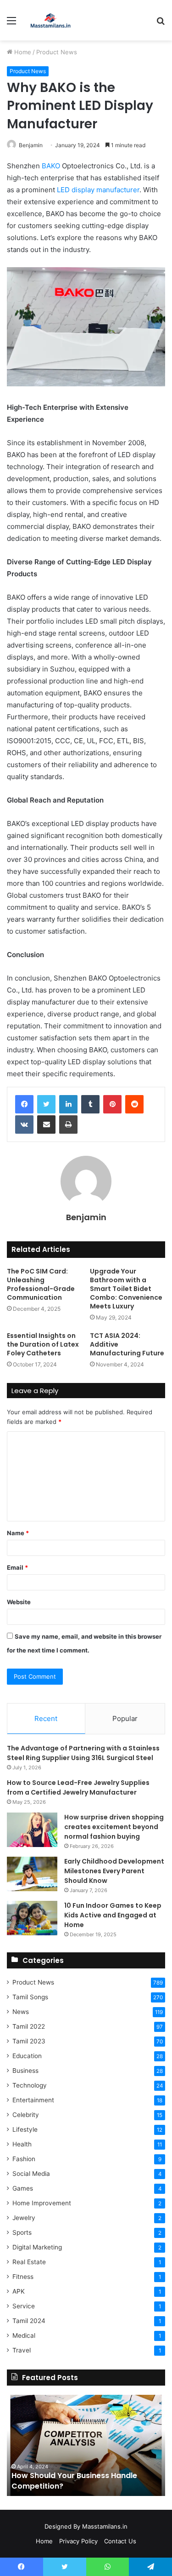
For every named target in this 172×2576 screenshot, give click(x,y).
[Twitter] (46, 1104)
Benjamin (31, 145)
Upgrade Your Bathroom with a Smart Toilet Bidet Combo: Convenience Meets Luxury (126, 1289)
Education (27, 2056)
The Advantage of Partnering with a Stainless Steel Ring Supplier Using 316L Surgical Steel (83, 1753)
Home (22, 52)
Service (24, 2306)
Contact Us (120, 2541)
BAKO (51, 166)
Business (25, 2071)
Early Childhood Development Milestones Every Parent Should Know (114, 1871)
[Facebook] (24, 1104)
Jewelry (24, 2218)
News (21, 2012)
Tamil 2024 (29, 2321)
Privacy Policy (78, 2541)
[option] (86, 2445)
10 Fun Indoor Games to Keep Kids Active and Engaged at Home (113, 1915)
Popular (125, 1718)
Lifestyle (25, 2129)
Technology (30, 2085)
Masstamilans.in (105, 2526)
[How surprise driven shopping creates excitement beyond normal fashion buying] (32, 1830)
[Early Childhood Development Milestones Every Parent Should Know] (32, 1874)
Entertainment (33, 2100)
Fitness (23, 2277)
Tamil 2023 (29, 2041)
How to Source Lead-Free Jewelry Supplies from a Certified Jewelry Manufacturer (78, 1787)
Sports (22, 2232)
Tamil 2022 (29, 2026)
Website (19, 1602)
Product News (57, 52)
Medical (24, 2335)
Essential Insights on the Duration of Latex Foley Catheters (43, 1344)
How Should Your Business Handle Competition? (74, 2481)
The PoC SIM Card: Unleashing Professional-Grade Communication (41, 1284)
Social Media (31, 2174)
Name (18, 1533)
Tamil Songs (30, 1997)
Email (17, 1567)
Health (22, 2144)
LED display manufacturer (98, 190)
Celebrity (26, 2115)
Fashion (24, 2159)
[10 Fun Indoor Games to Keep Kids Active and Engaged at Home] (32, 1918)
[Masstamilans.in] (50, 20)
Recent (46, 1718)
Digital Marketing (37, 2247)
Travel (22, 2350)
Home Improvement (42, 2203)
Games (23, 2188)
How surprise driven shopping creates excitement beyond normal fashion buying (114, 1827)
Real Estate (29, 2262)
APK (19, 2291)
